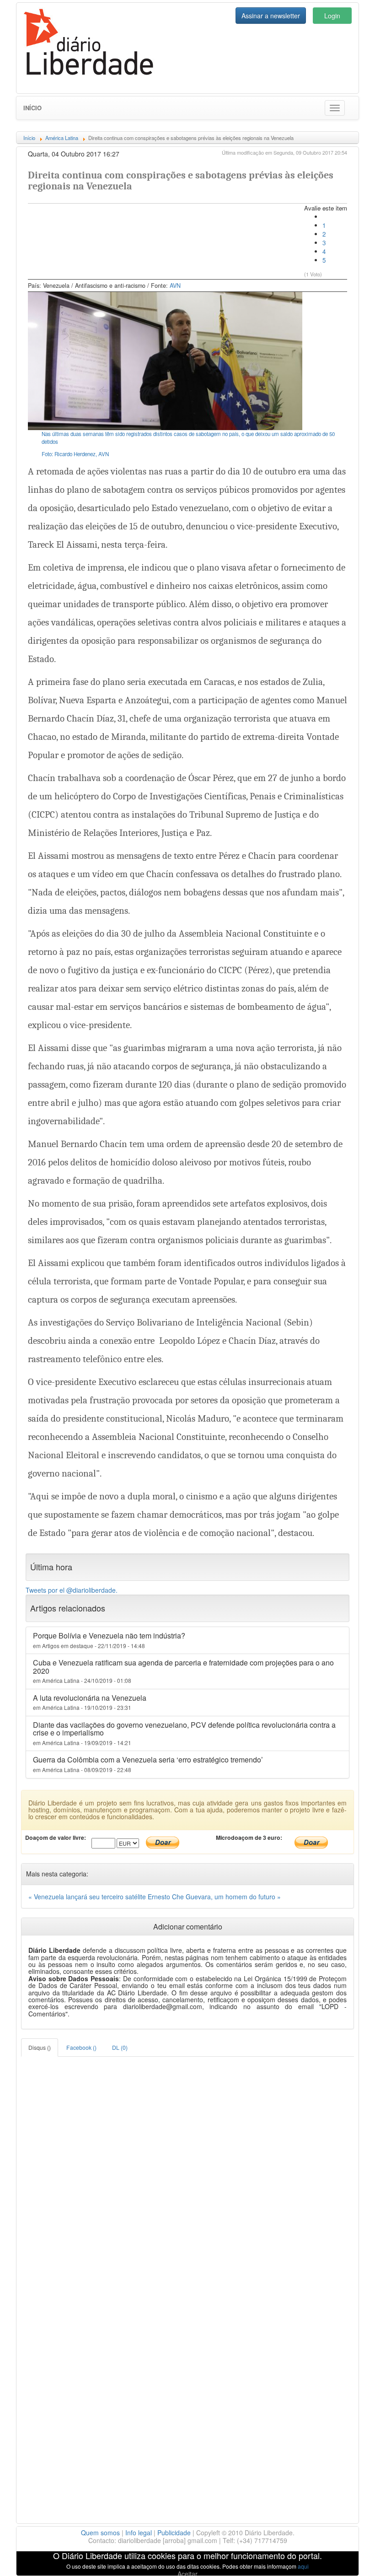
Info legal (139, 2533)
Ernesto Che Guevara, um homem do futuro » (214, 1897)
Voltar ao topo (348, 2557)
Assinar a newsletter (271, 16)
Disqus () (40, 2047)
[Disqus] (187, 2171)
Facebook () (81, 2047)
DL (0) (120, 2047)
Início (32, 108)
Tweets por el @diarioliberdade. (72, 1590)
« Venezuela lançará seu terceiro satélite (88, 1897)
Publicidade (174, 2533)
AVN (175, 286)
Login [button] (332, 16)
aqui (303, 2566)
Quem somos (100, 2533)
